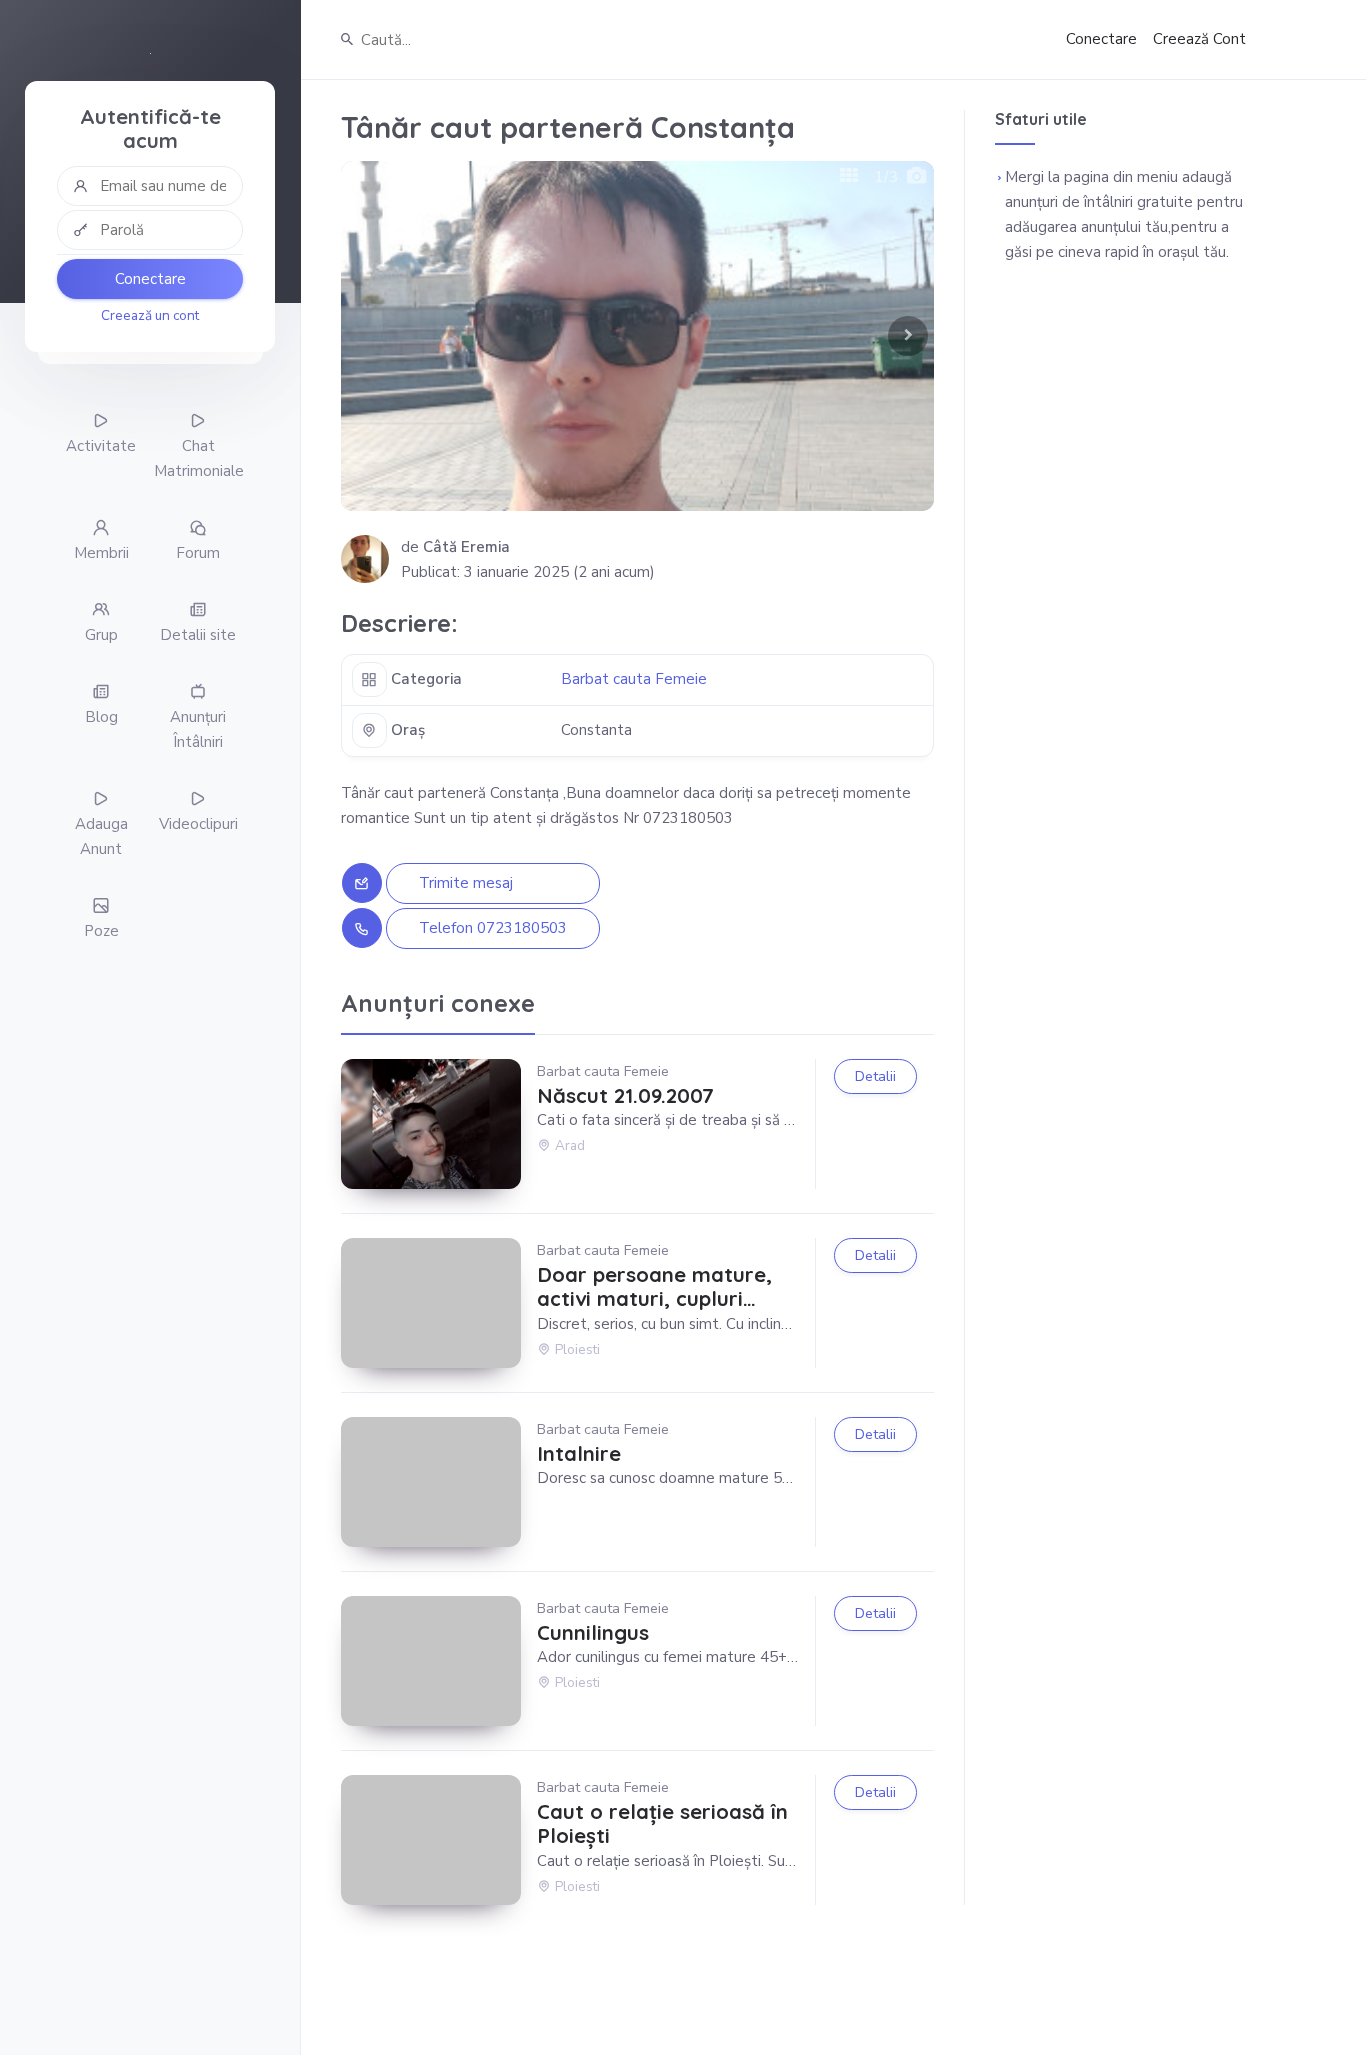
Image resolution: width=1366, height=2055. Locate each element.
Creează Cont (1199, 39)
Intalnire (579, 1454)
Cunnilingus (593, 1633)
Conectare (150, 279)
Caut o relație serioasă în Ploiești (662, 1824)
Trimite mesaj (466, 883)
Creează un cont (150, 315)
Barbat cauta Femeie (634, 679)
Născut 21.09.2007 (625, 1096)
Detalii (875, 1076)
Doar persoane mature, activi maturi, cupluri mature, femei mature (654, 1287)
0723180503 (522, 928)
